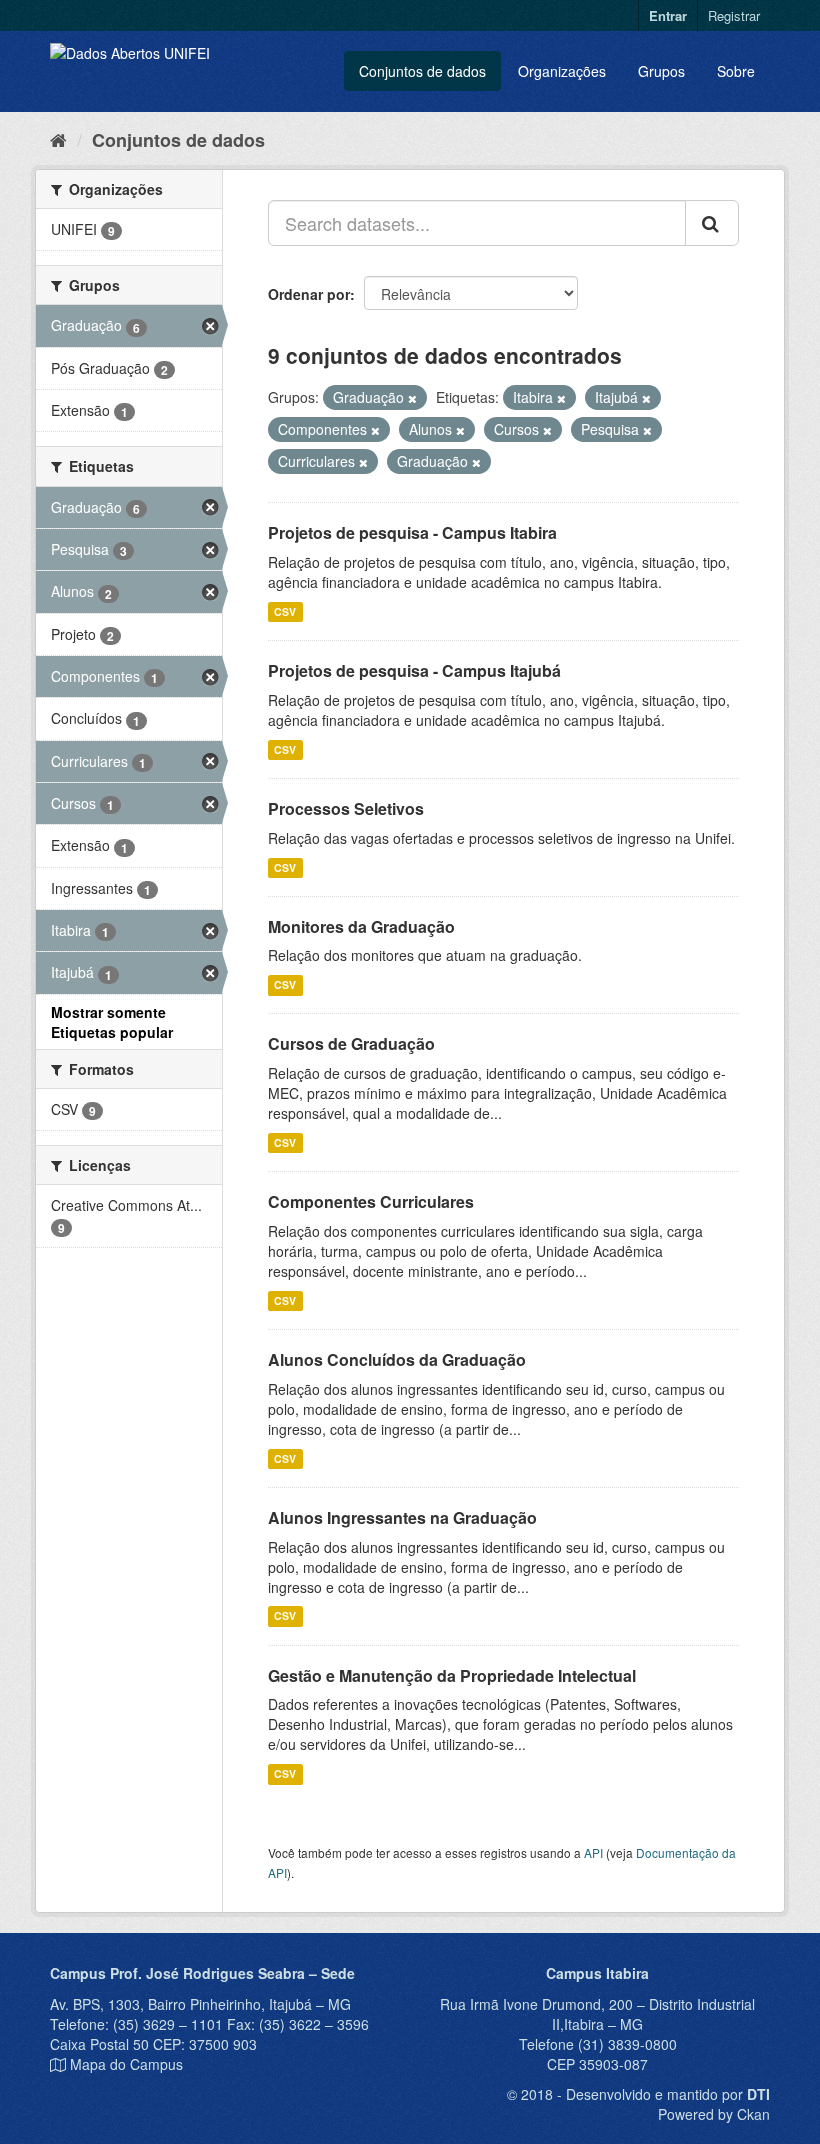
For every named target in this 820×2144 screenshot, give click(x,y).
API (593, 1852)
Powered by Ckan (714, 2114)
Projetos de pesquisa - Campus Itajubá (414, 670)
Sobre (736, 71)
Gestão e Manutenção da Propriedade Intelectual (452, 1675)
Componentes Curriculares (371, 1201)
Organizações (562, 71)
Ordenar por (309, 294)
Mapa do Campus (126, 2064)
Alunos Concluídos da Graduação (397, 1359)
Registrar (734, 15)
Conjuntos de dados (422, 71)
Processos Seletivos (346, 808)
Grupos (661, 71)
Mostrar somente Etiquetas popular (112, 1022)
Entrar (668, 15)
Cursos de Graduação (351, 1043)
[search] (712, 223)
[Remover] (412, 398)
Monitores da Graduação (361, 926)
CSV (285, 611)
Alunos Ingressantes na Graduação (402, 1517)
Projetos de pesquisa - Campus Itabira (412, 532)
